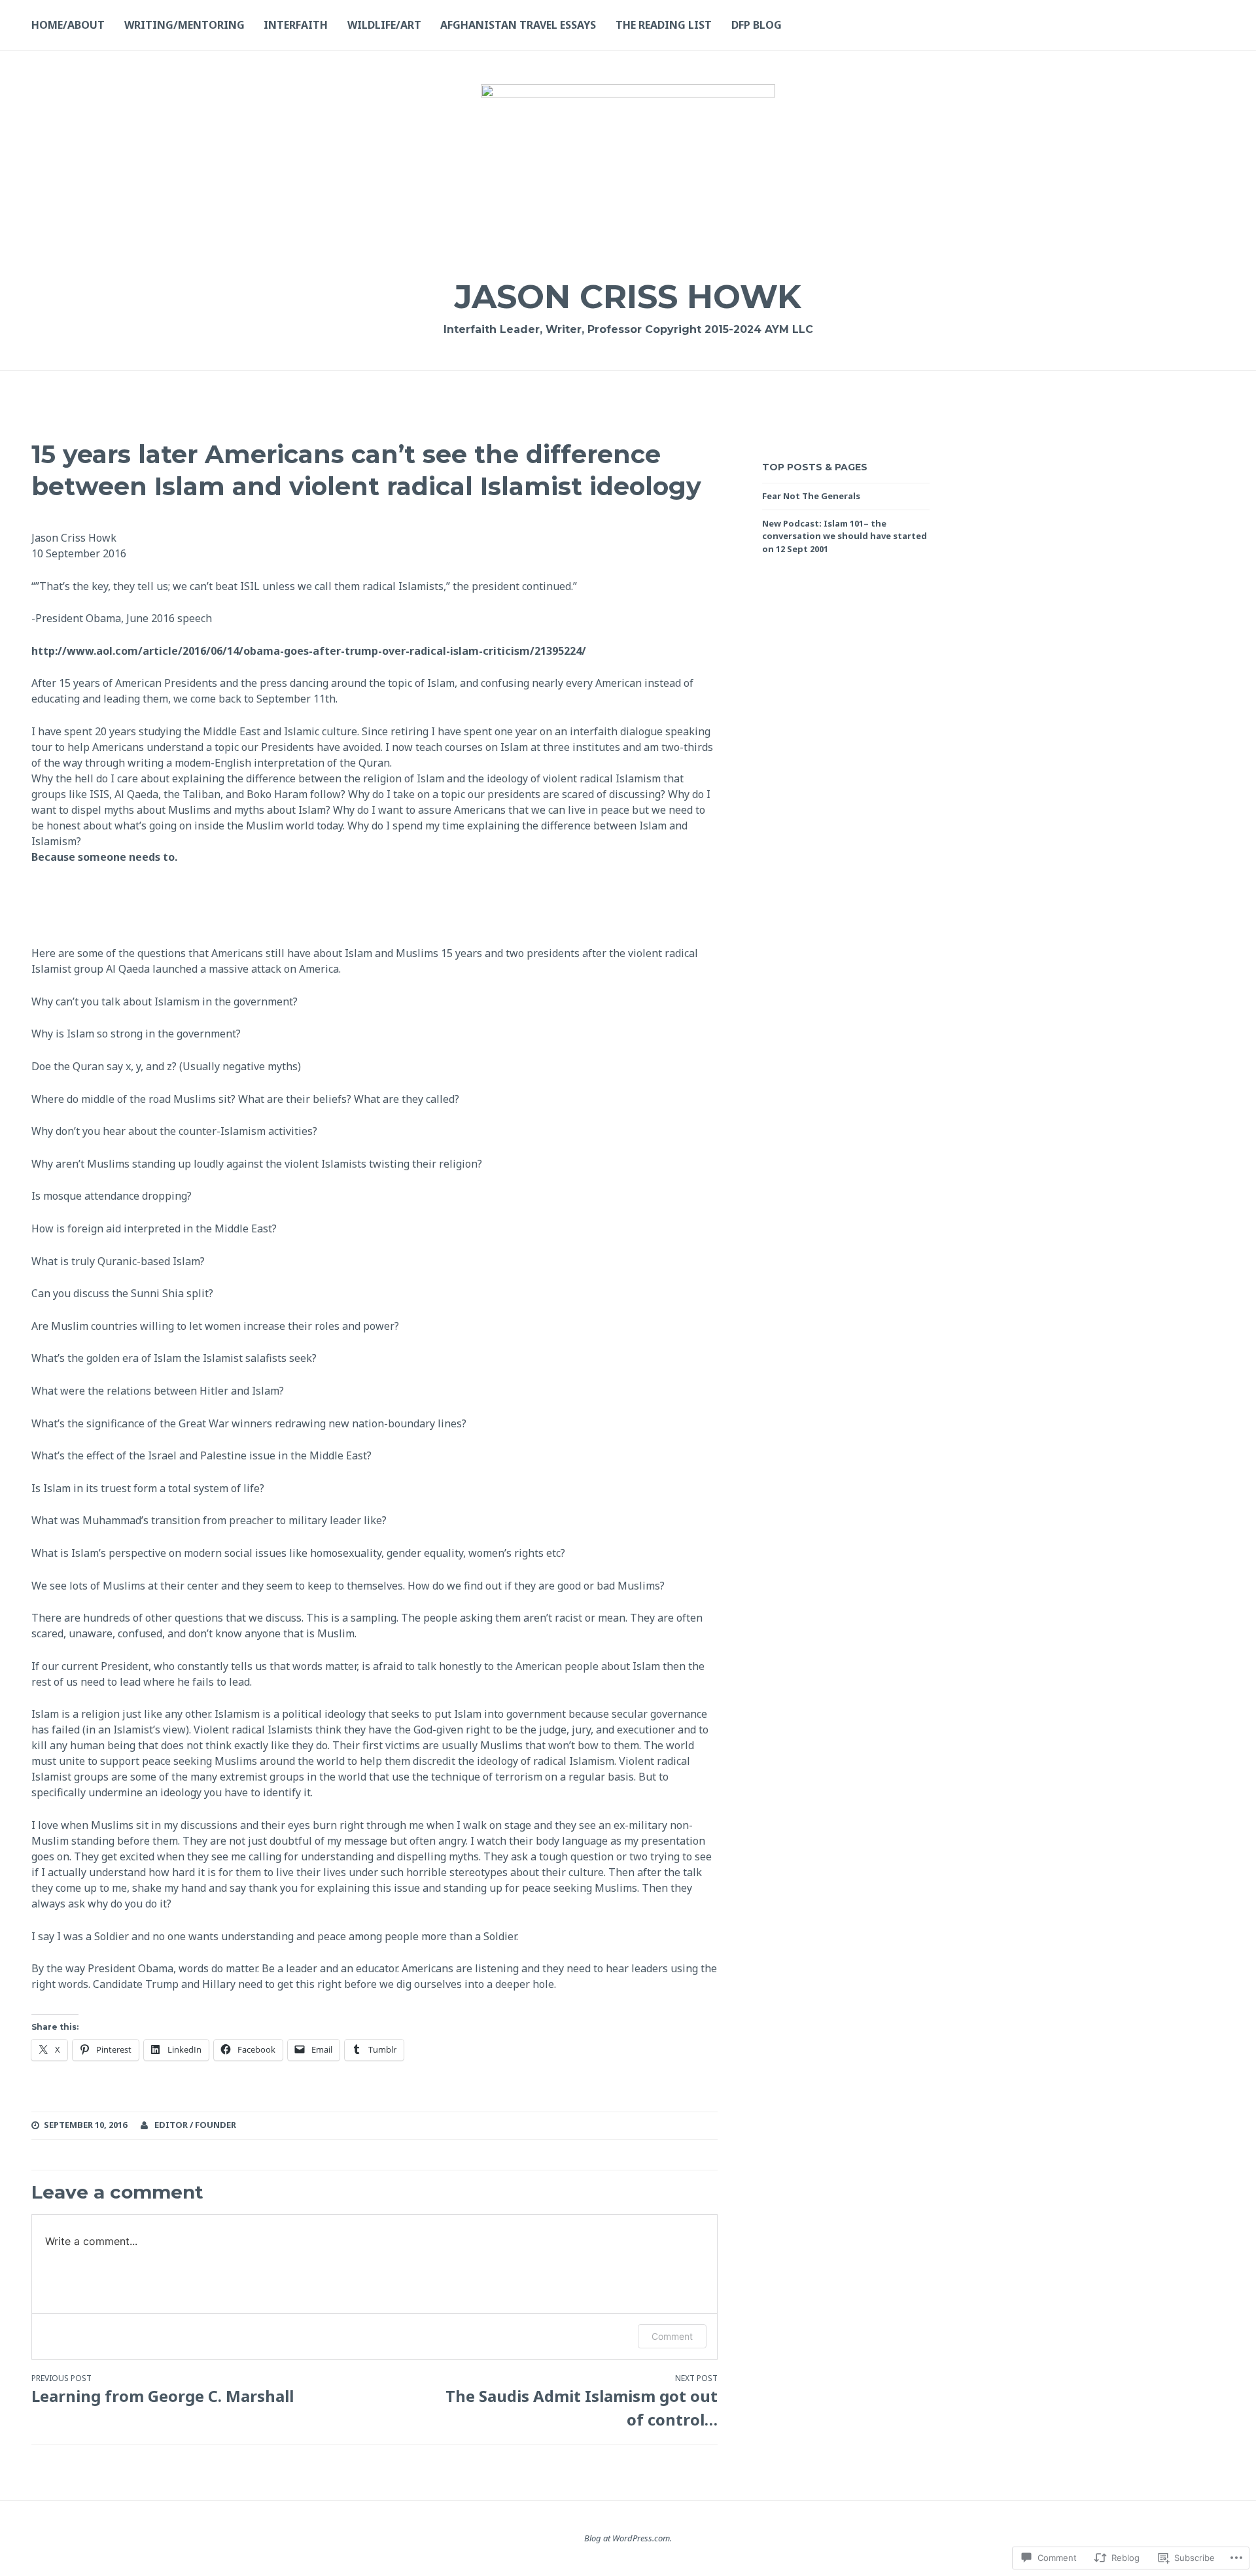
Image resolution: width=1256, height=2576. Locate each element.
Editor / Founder (195, 2125)
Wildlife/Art (384, 25)
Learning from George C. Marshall (165, 2390)
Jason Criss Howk (628, 297)
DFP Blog (757, 25)
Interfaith (296, 25)
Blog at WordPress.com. (628, 2538)
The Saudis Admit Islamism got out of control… (581, 2401)
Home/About (68, 25)
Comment (672, 2336)
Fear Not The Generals (811, 496)
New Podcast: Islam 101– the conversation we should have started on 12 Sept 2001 (845, 536)
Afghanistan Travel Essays (518, 25)
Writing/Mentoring (184, 25)
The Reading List (664, 25)
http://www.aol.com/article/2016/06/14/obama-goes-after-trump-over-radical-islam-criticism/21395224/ (309, 651)
